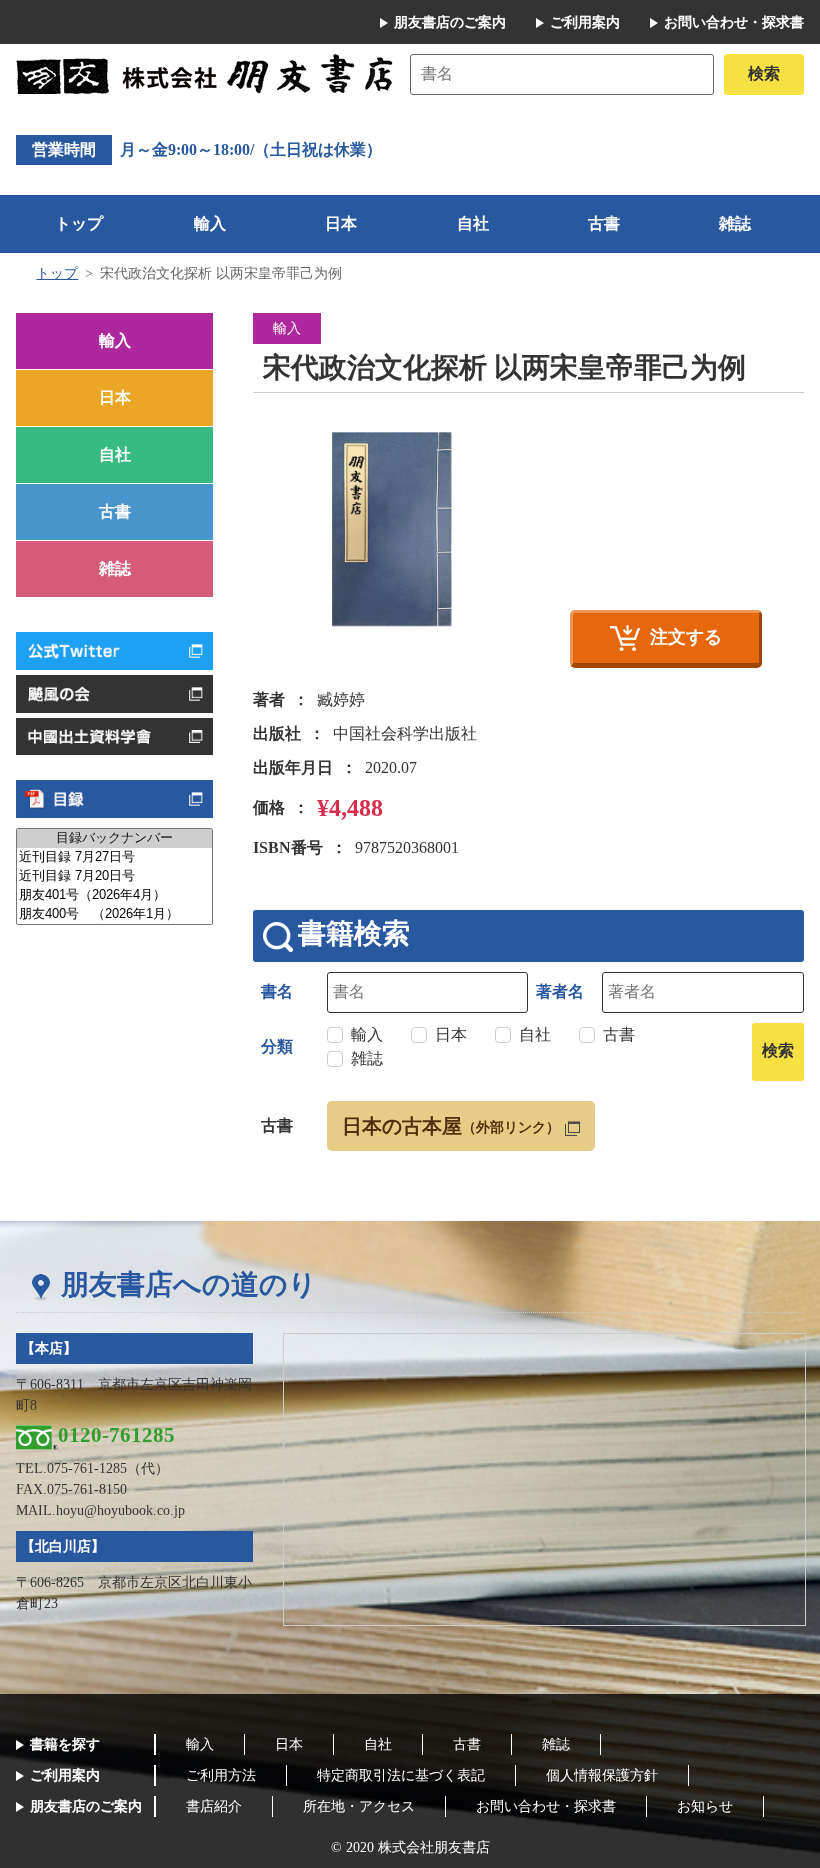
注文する (686, 637)
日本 (341, 223)
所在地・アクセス (359, 1806)
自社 (473, 223)
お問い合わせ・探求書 (734, 22)
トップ (79, 223)
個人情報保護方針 (602, 1775)
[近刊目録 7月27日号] (114, 857)
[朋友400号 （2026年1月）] (114, 914)
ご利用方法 (221, 1775)
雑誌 (735, 223)
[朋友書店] (208, 72)
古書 (604, 223)
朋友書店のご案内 (450, 22)
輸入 (210, 223)
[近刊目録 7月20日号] (114, 876)
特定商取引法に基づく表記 (401, 1775)
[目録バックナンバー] (114, 838)
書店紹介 (214, 1806)
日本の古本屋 (451, 1126)
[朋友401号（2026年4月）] (114, 895)
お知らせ (705, 1806)
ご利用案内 (585, 22)
